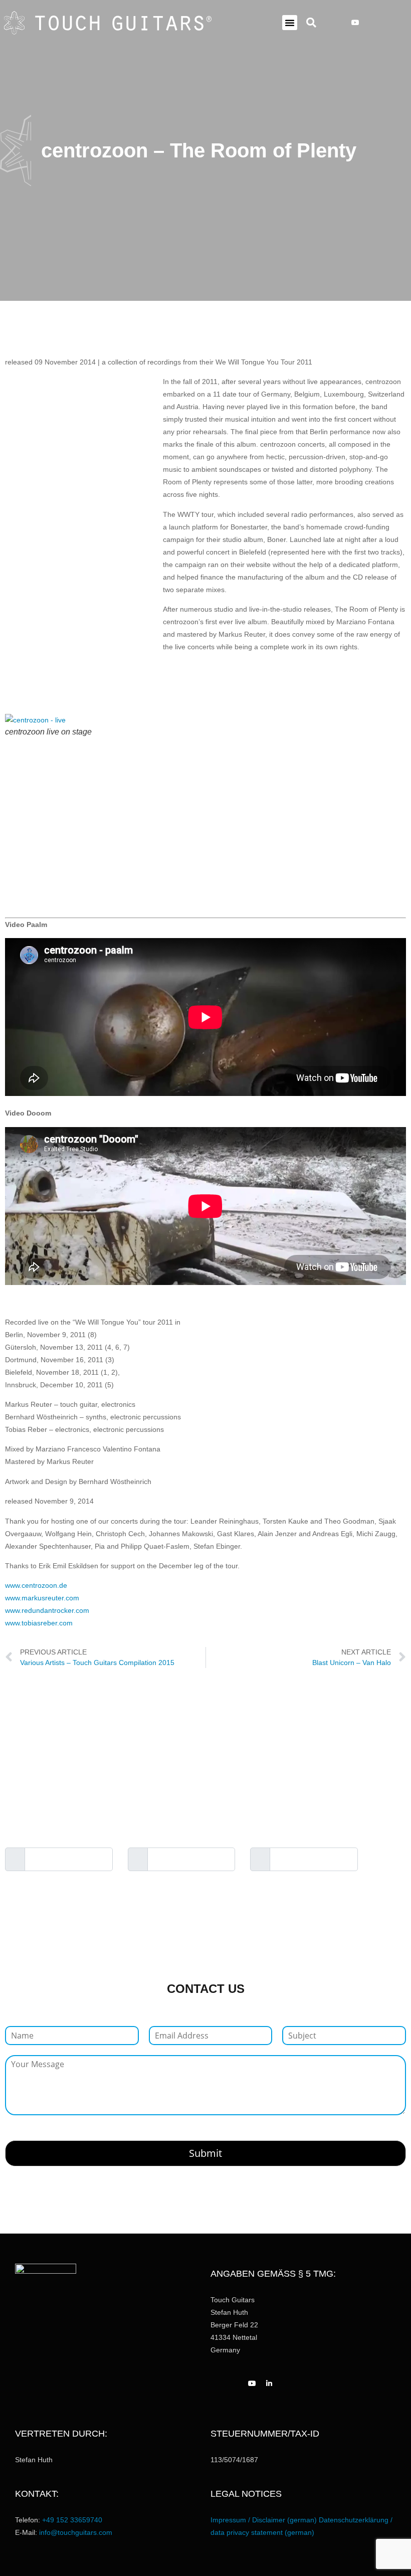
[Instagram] (343, 23)
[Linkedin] (367, 23)
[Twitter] (379, 23)
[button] (290, 23)
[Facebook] (331, 23)
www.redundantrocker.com (47, 1610)
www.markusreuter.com (42, 1598)
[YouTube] (355, 23)
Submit (205, 2153)
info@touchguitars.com (76, 2532)
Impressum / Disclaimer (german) (264, 2520)
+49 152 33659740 (72, 2520)
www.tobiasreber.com (39, 1623)
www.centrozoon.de (36, 1585)
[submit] (389, 1860)
